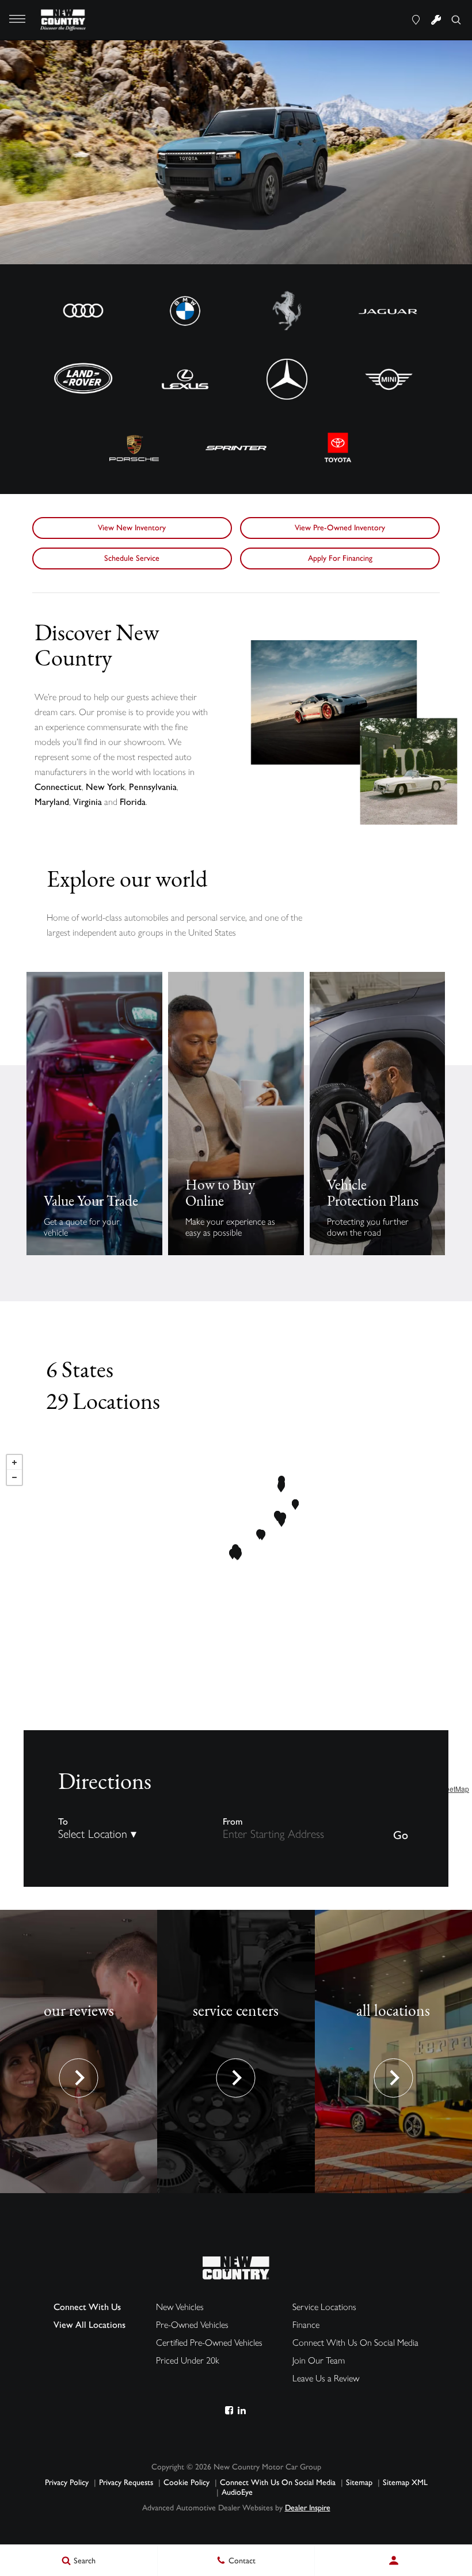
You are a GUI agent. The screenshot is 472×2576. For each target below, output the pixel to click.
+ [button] (14, 1462)
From (233, 1821)
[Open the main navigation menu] (17, 20)
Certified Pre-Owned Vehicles (209, 2343)
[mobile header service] (436, 20)
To (63, 1821)
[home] (64, 19)
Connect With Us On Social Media (355, 2343)
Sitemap (359, 2482)
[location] (416, 20)
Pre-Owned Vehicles (192, 2325)
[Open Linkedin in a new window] (241, 2410)
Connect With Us (87, 2307)
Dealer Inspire (308, 2508)
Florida (133, 802)
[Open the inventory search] (456, 20)
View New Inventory (132, 528)
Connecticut (58, 787)
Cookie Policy (186, 2482)
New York (105, 787)
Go (401, 1835)
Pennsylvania (153, 787)
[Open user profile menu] (393, 2560)
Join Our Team (319, 2360)
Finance (306, 2325)
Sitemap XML (405, 2482)
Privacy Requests (126, 2482)
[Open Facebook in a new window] (229, 2410)
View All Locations (90, 2325)
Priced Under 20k (188, 2360)
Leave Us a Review (326, 2378)
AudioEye (237, 2492)
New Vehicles (180, 2307)
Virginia (87, 802)
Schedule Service (132, 558)
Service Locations (324, 2307)
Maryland (52, 802)
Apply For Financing (340, 558)
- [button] (14, 1477)
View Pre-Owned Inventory (340, 528)
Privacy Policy (67, 2482)
